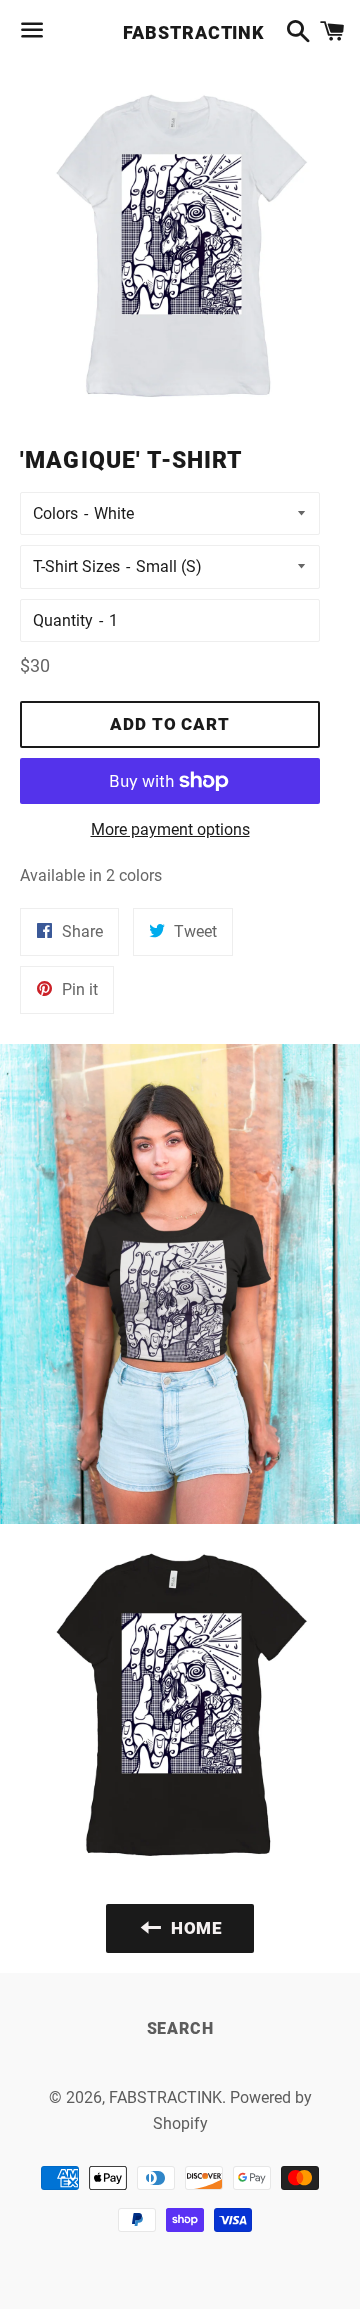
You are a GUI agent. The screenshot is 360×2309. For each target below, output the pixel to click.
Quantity (63, 620)
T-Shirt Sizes (76, 566)
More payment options (170, 829)
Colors (55, 513)
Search (180, 2028)
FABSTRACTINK (179, 32)
